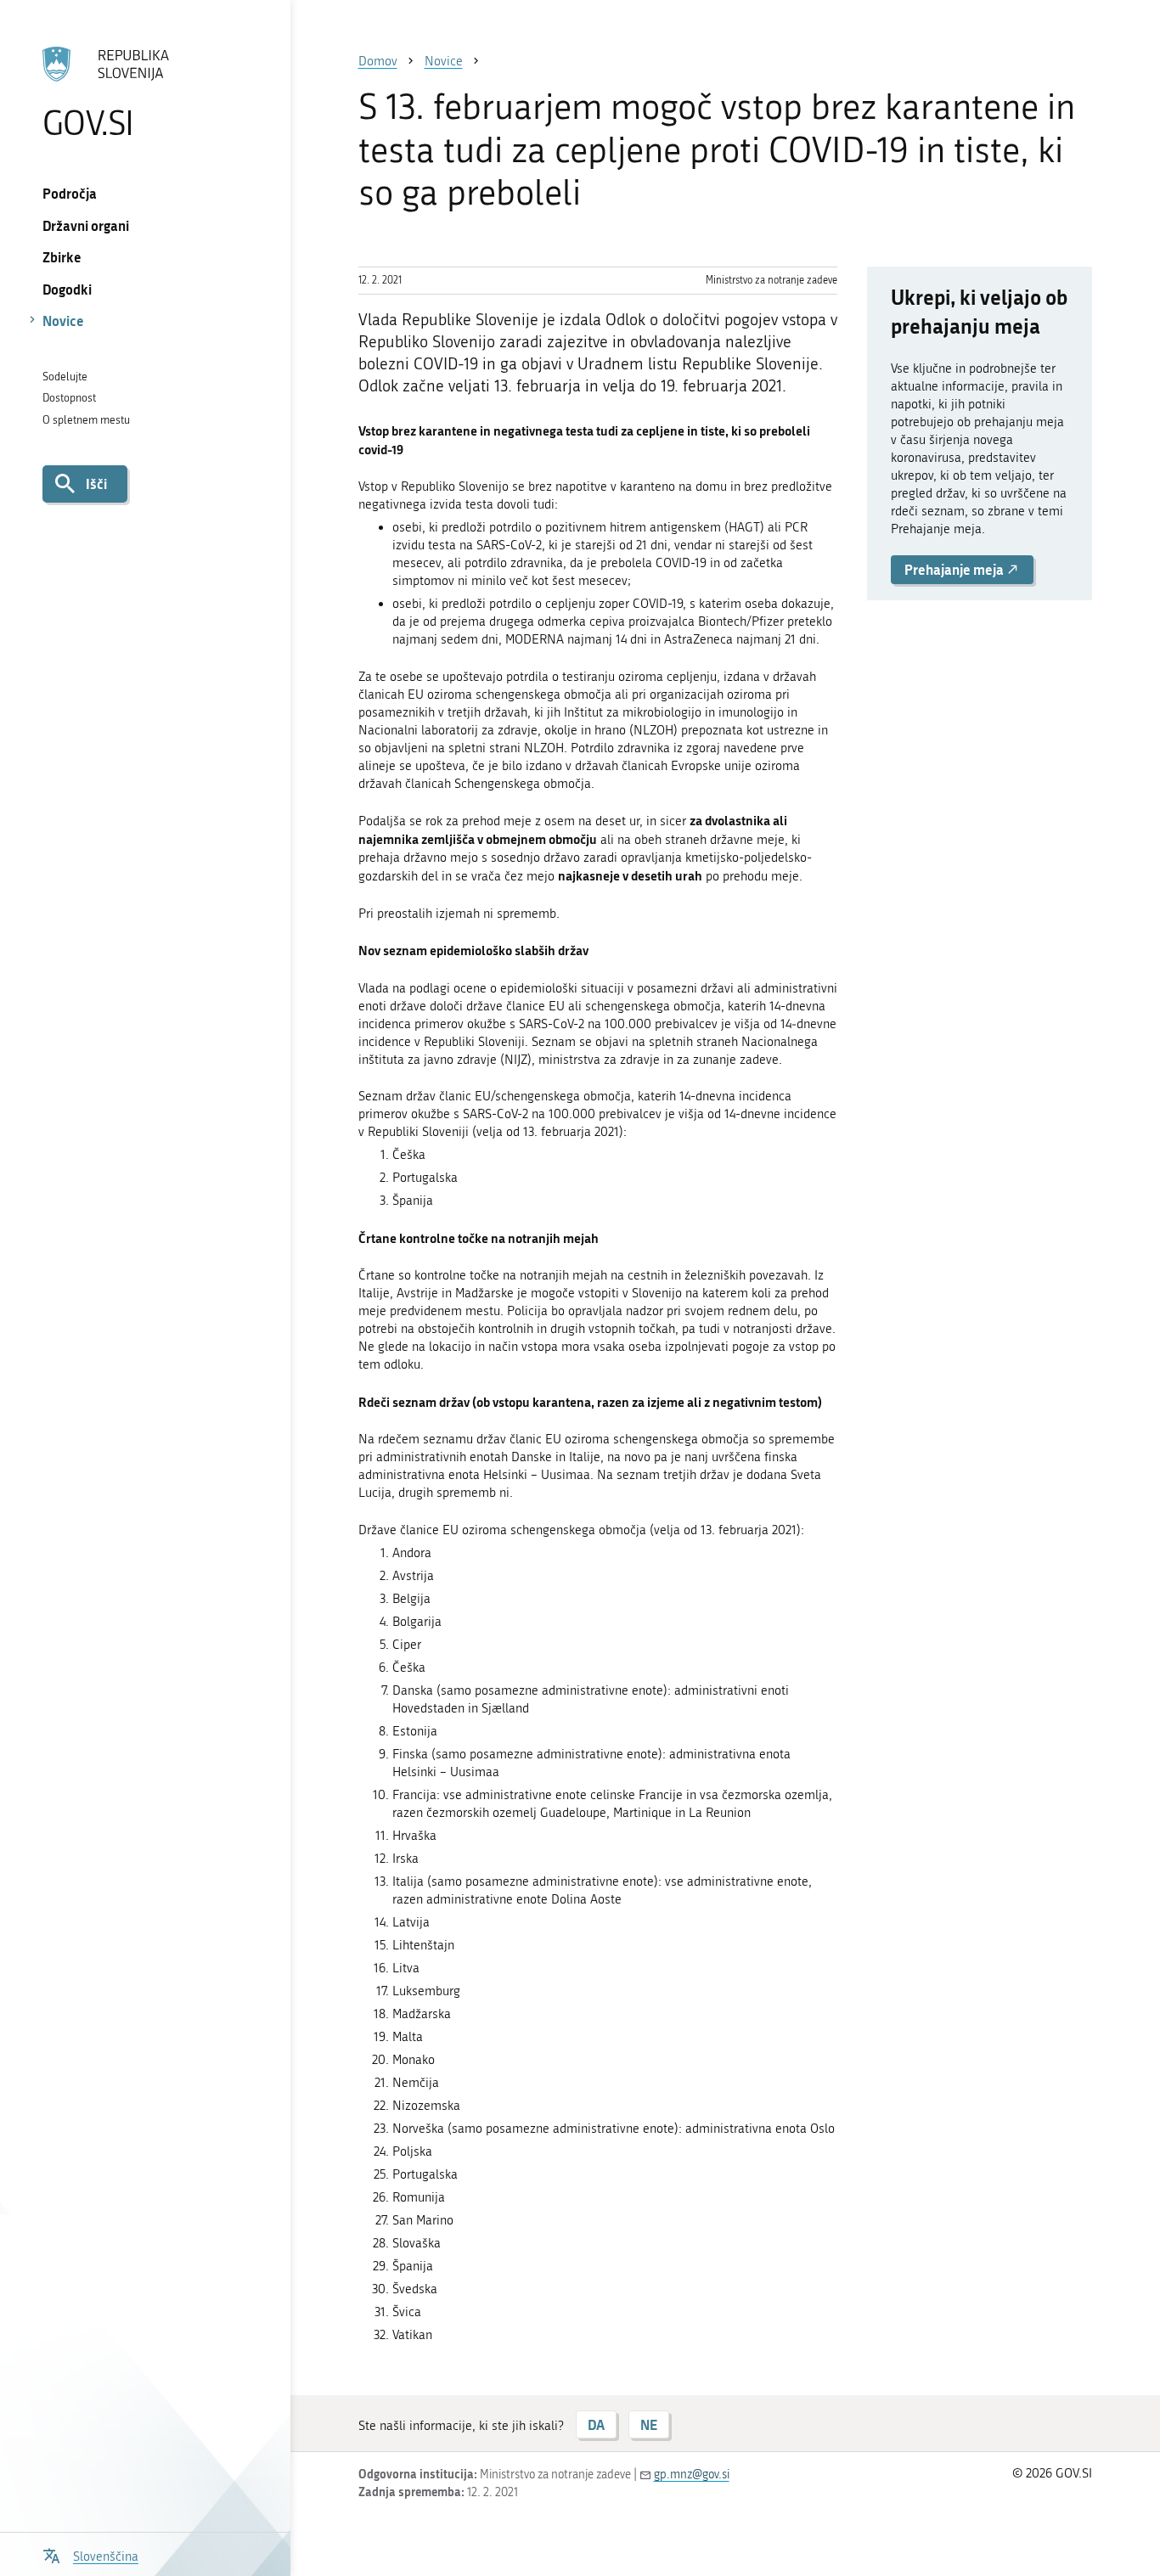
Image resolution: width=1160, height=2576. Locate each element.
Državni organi (86, 225)
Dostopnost (69, 398)
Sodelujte (65, 377)
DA (596, 2424)
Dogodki (67, 289)
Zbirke (62, 257)
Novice (63, 321)
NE (649, 2424)
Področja (70, 193)
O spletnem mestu (86, 420)
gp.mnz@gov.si (692, 2475)
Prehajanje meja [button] (955, 569)
